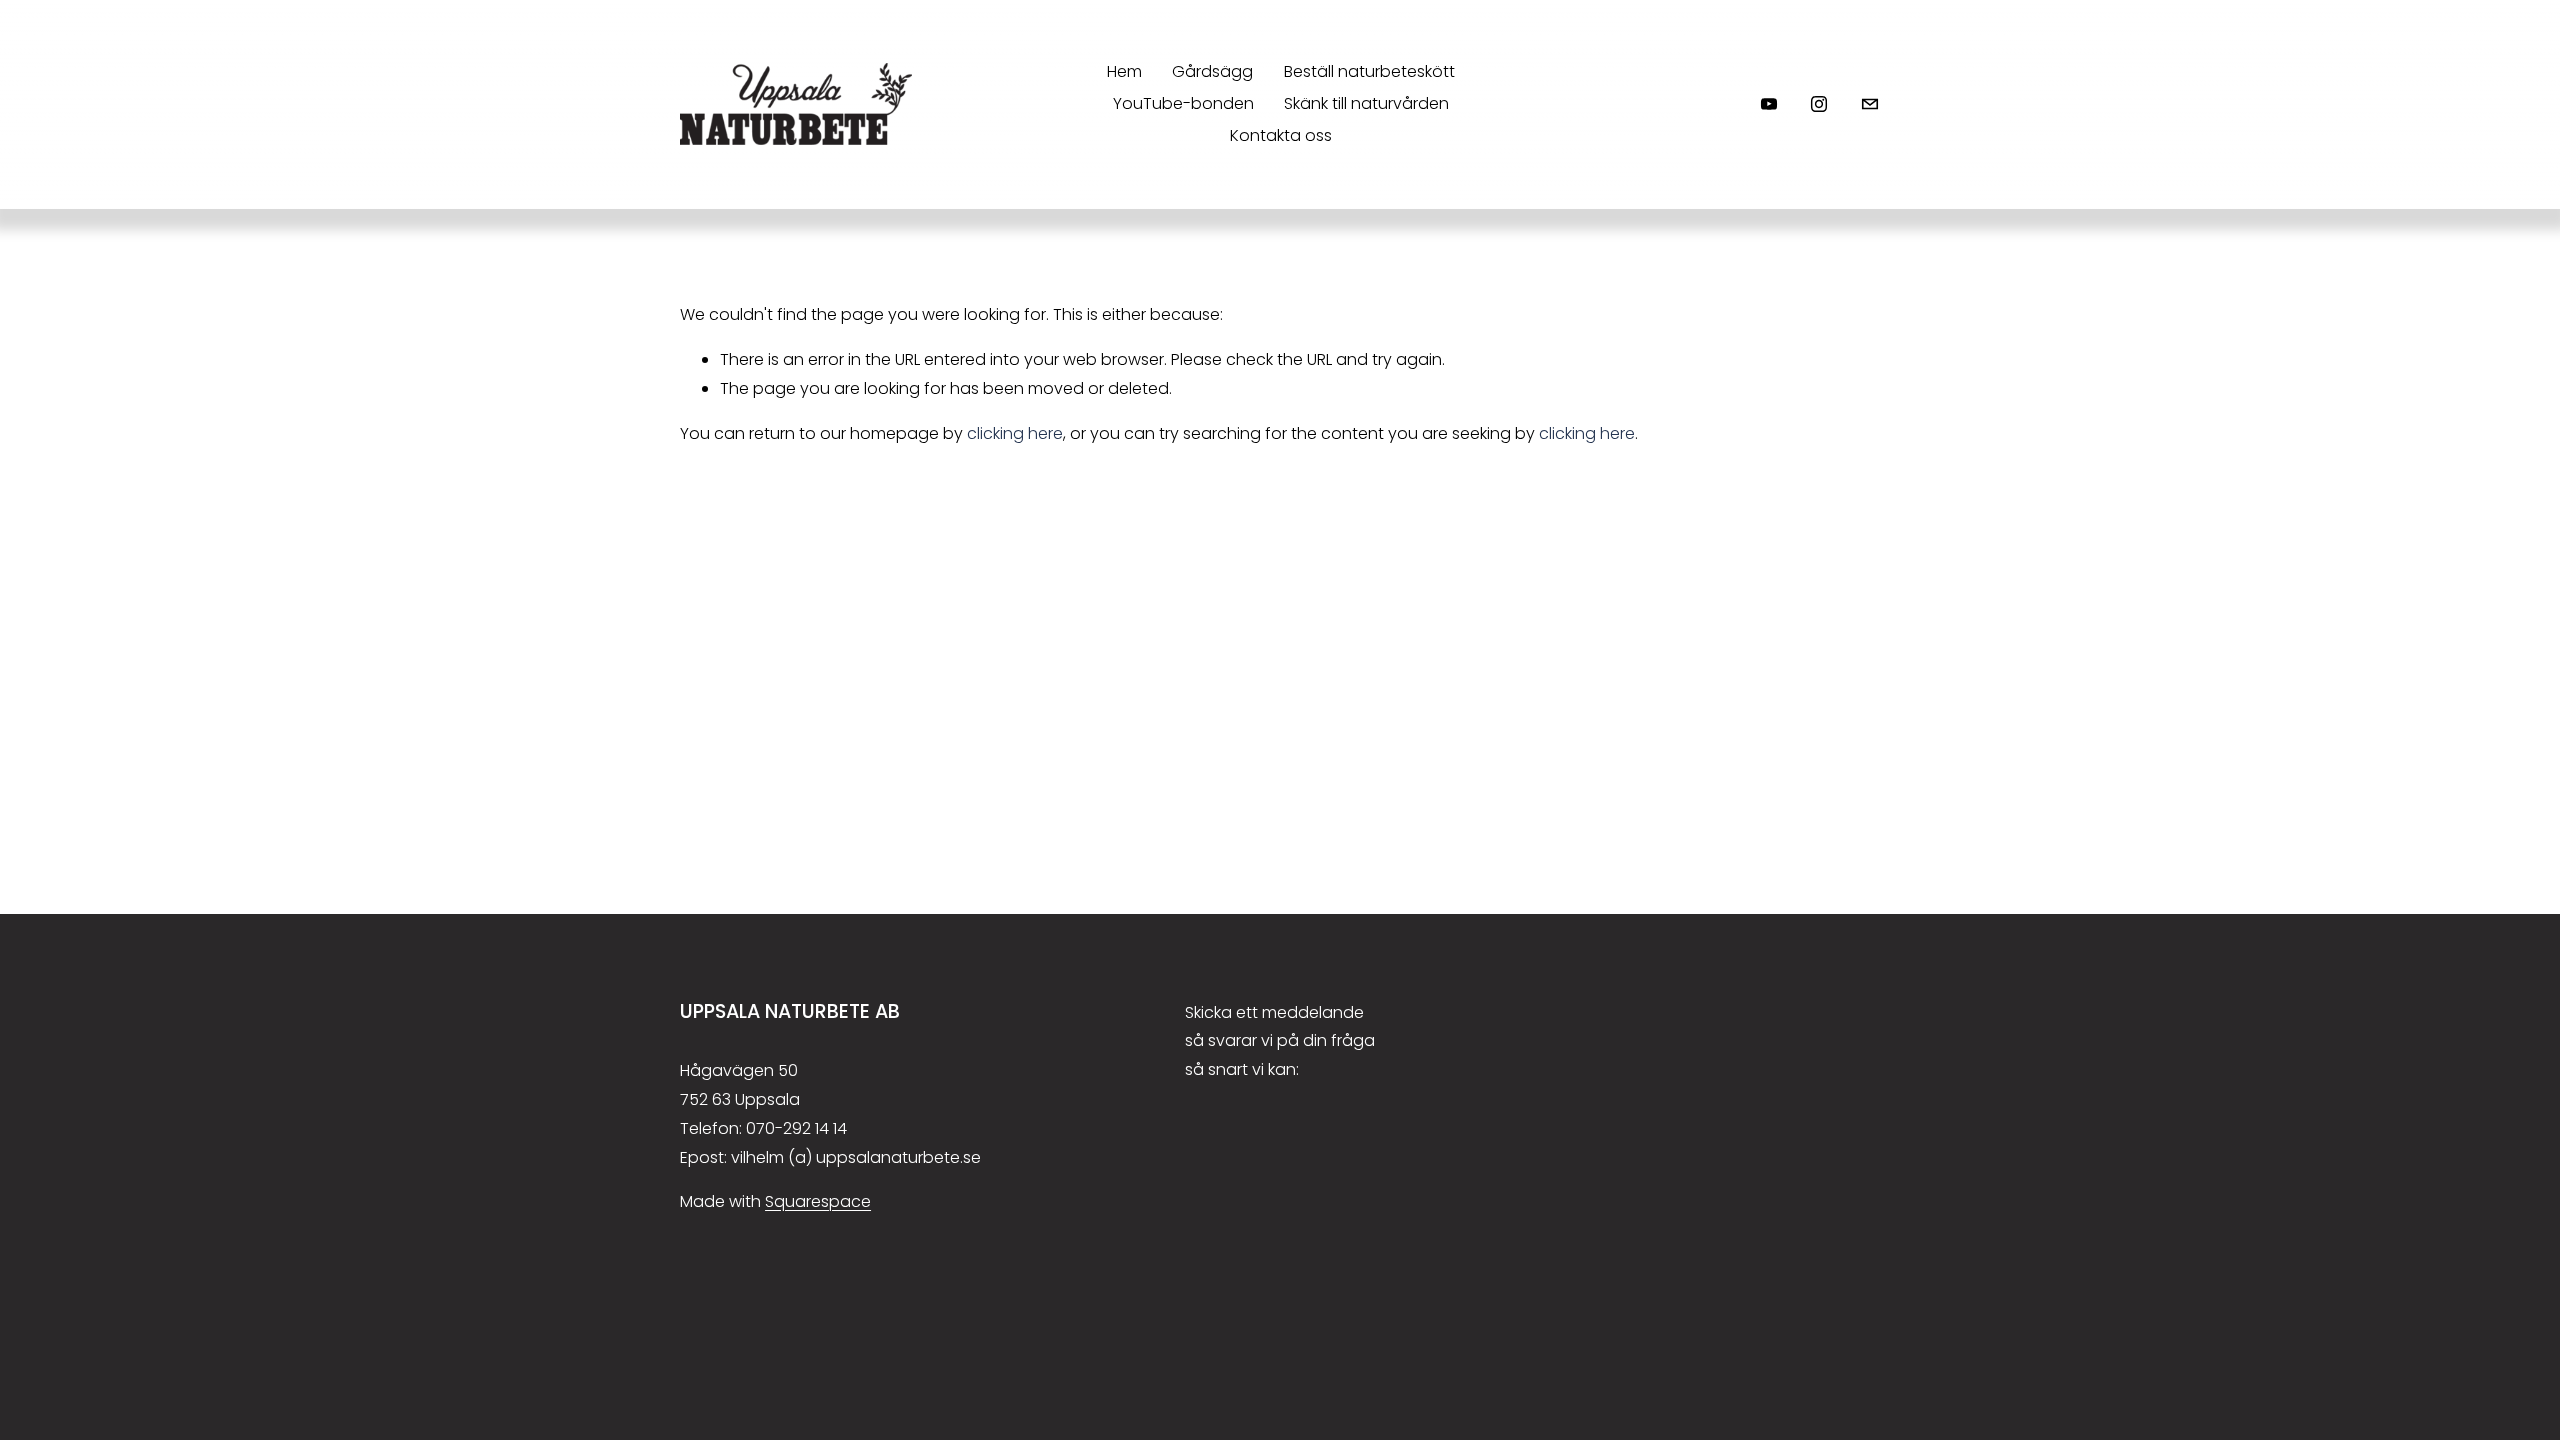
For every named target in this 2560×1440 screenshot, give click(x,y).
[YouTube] (1769, 104)
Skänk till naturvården (1366, 103)
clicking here (1015, 433)
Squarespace (818, 1201)
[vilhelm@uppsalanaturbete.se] (1870, 104)
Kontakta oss (1281, 135)
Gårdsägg (1212, 71)
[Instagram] (1819, 104)
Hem (1124, 71)
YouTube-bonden (1183, 103)
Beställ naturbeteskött (1369, 71)
